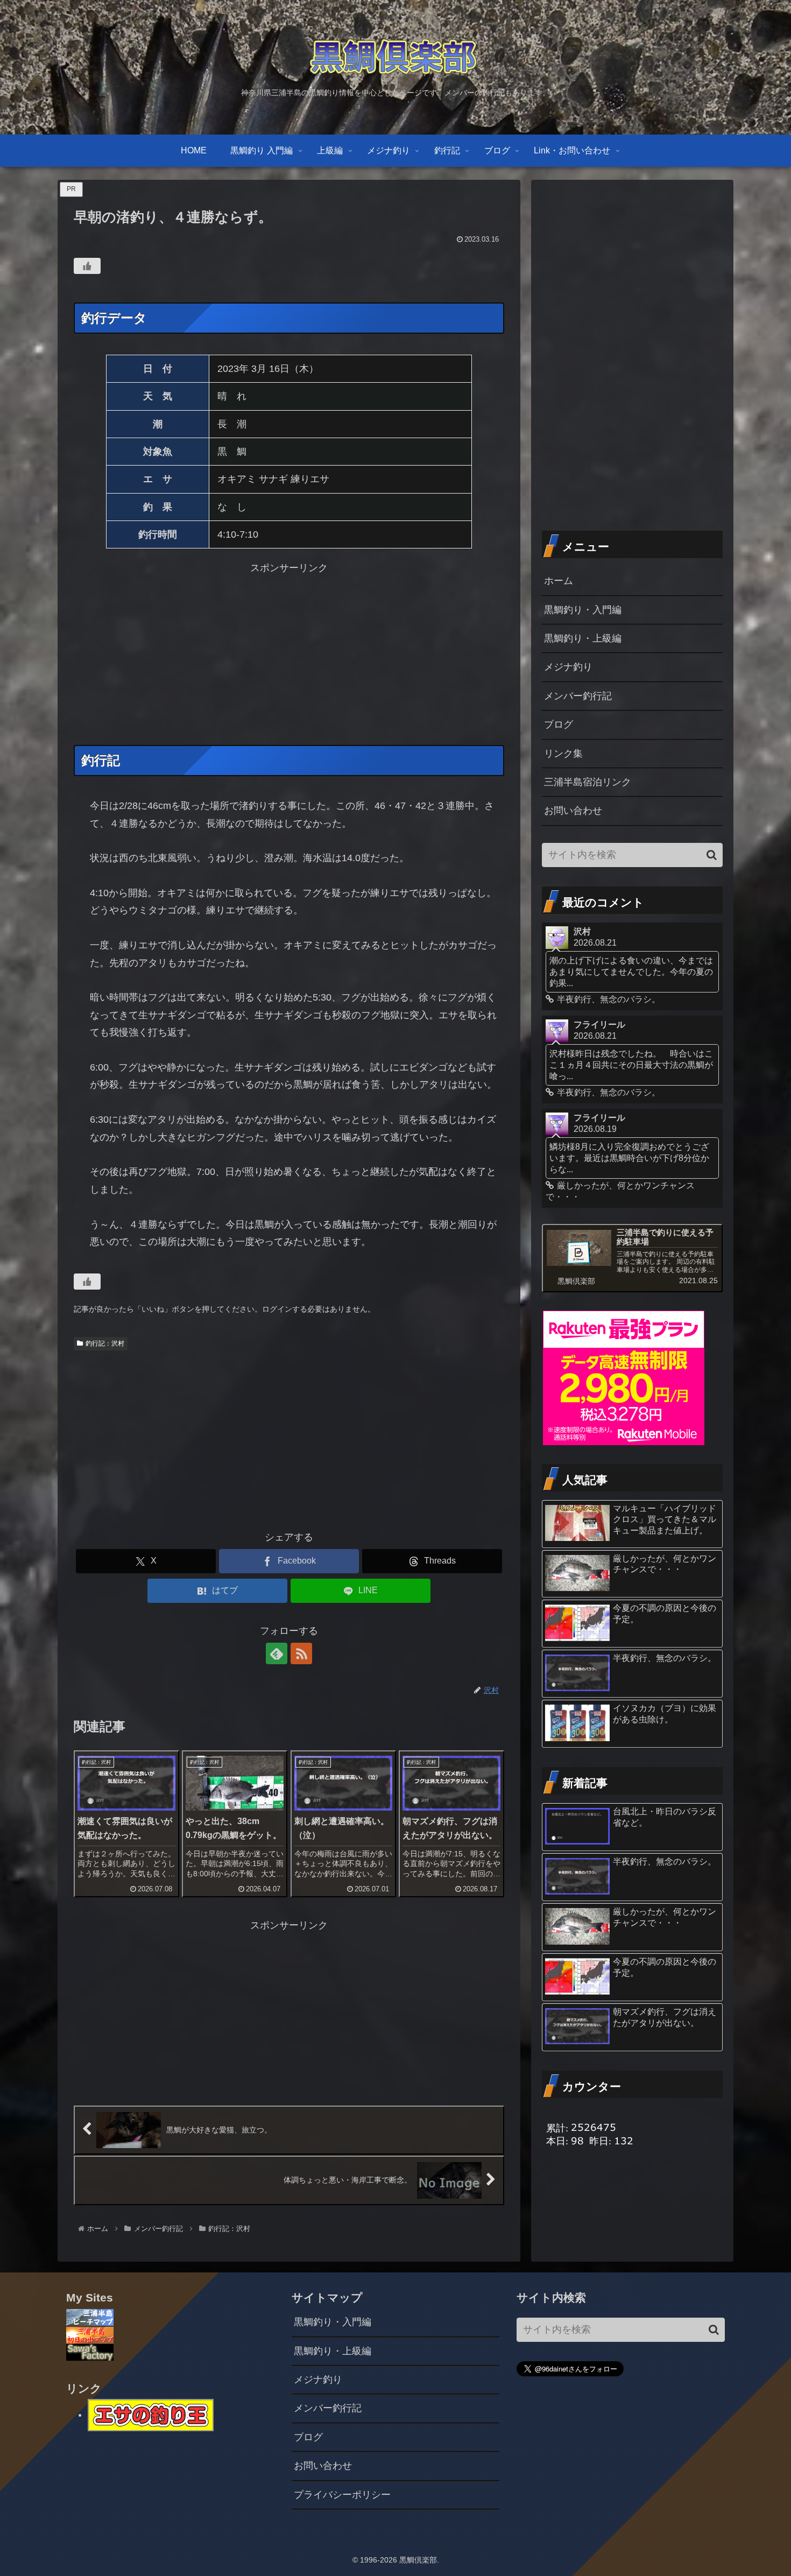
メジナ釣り (568, 667)
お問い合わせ (573, 811)
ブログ (559, 724)
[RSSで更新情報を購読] (301, 1653)
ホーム (559, 581)
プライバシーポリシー (342, 2495)
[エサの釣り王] (151, 2415)
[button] (712, 855)
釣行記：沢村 (105, 1343)
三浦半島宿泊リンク (588, 782)
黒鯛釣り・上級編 (583, 638)
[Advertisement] (289, 652)
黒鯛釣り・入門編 (583, 610)
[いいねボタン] (87, 266)
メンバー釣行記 (578, 696)
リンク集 (563, 754)
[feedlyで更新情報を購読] (277, 1653)
